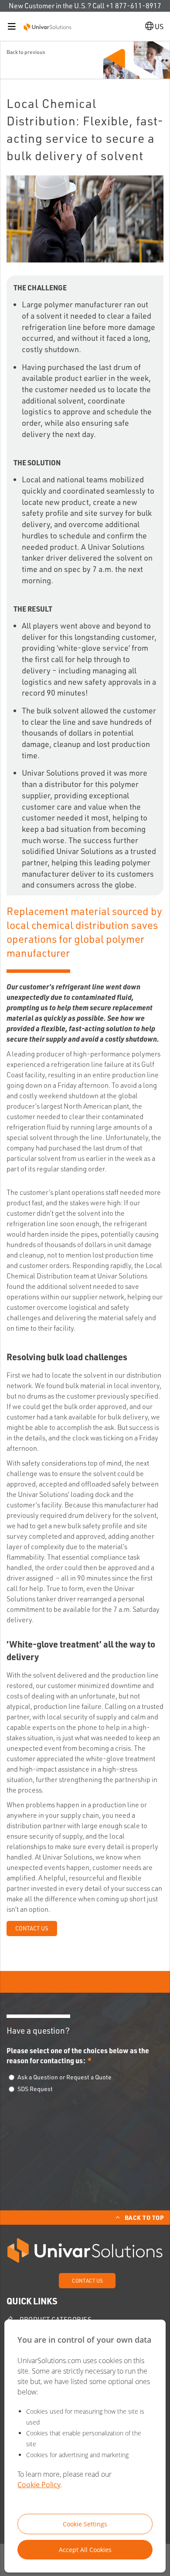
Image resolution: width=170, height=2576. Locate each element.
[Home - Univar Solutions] (48, 26)
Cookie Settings (85, 2524)
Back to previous (26, 52)
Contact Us (32, 1928)
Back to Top (144, 2217)
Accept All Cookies (85, 2550)
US (158, 27)
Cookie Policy (39, 2485)
